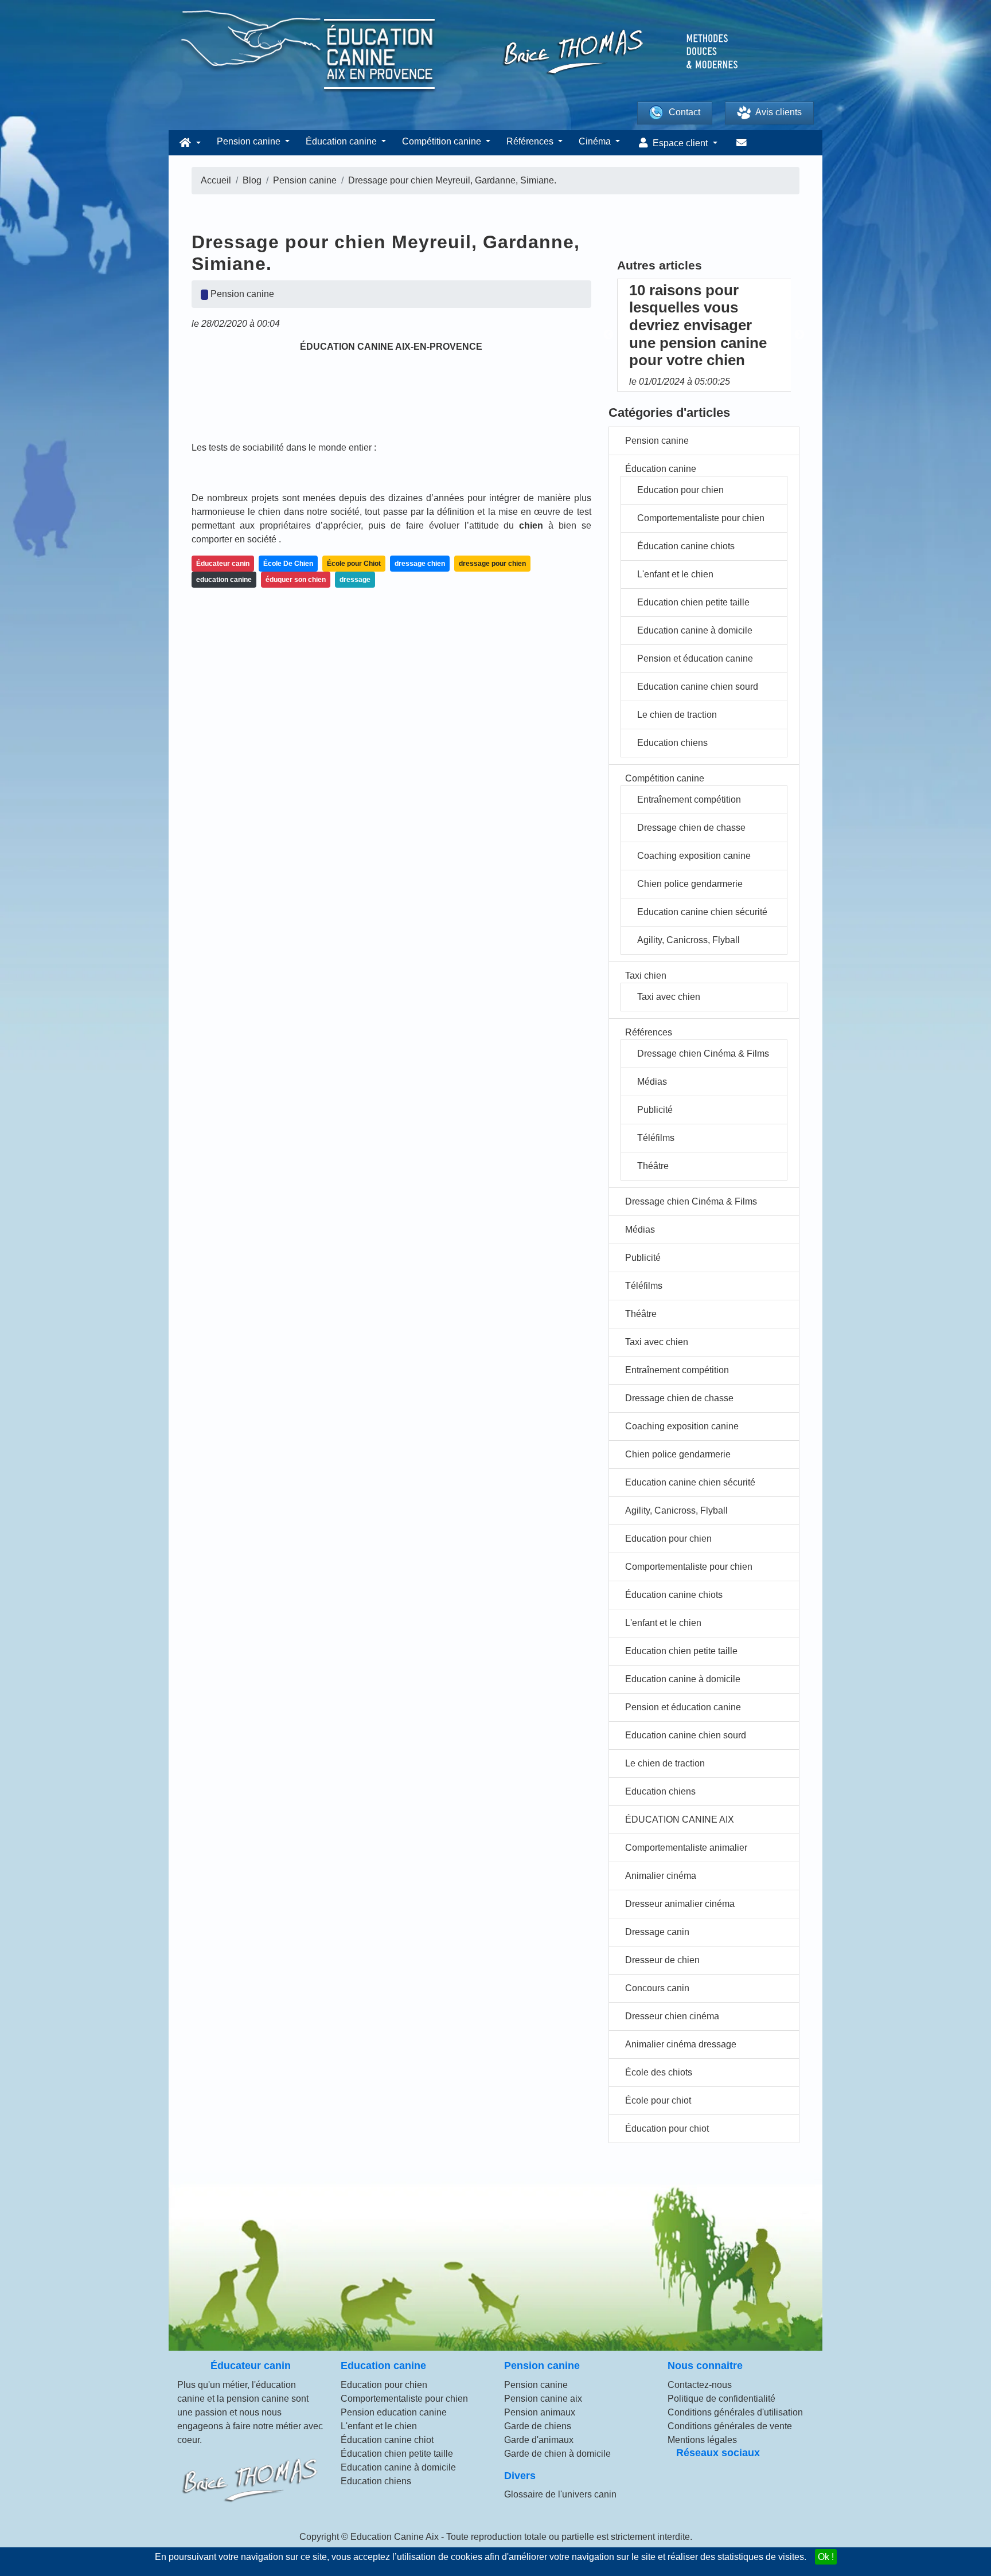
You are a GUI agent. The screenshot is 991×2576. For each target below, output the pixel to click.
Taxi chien (646, 976)
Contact (684, 112)
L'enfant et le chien (675, 574)
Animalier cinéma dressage (681, 2044)
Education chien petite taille (693, 602)
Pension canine (657, 441)
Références (649, 1032)
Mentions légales (702, 2440)
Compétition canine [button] (443, 141)
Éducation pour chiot (667, 2129)
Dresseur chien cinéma (672, 2016)
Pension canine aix (543, 2399)
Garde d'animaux (539, 2440)
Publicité (655, 1110)
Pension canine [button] (250, 141)
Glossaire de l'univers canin (560, 2494)
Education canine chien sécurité (702, 912)
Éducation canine (661, 469)
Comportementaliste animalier (686, 1848)
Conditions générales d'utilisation (735, 2412)
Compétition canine (665, 778)
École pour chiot (658, 2100)
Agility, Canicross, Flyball (688, 940)
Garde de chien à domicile (557, 2454)
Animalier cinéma (661, 1876)
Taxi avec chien (669, 997)
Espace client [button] (680, 143)
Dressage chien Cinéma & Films (703, 1054)
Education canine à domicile (695, 630)
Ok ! (826, 2557)
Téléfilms (656, 1138)
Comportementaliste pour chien (701, 518)
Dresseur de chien (662, 1960)
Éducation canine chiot (387, 2440)
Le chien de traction (677, 715)
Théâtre (653, 1166)
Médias (652, 1082)
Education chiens (672, 743)
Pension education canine (394, 2412)
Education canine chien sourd (698, 687)
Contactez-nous (700, 2385)
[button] (189, 143)
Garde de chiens (538, 2426)
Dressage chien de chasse (691, 828)
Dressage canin (657, 1932)
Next (799, 335)
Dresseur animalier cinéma (680, 1904)
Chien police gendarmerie (690, 884)
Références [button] (531, 141)
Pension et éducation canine (695, 658)
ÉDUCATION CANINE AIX (680, 1819)
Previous (608, 335)
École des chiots (659, 2072)
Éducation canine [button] (342, 141)
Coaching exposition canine (694, 856)
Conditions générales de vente (730, 2426)
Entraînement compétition (689, 800)
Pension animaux (540, 2412)
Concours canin (657, 1988)
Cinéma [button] (596, 141)
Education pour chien (680, 490)
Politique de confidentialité (721, 2399)
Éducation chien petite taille (397, 2454)
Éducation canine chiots (686, 546)
